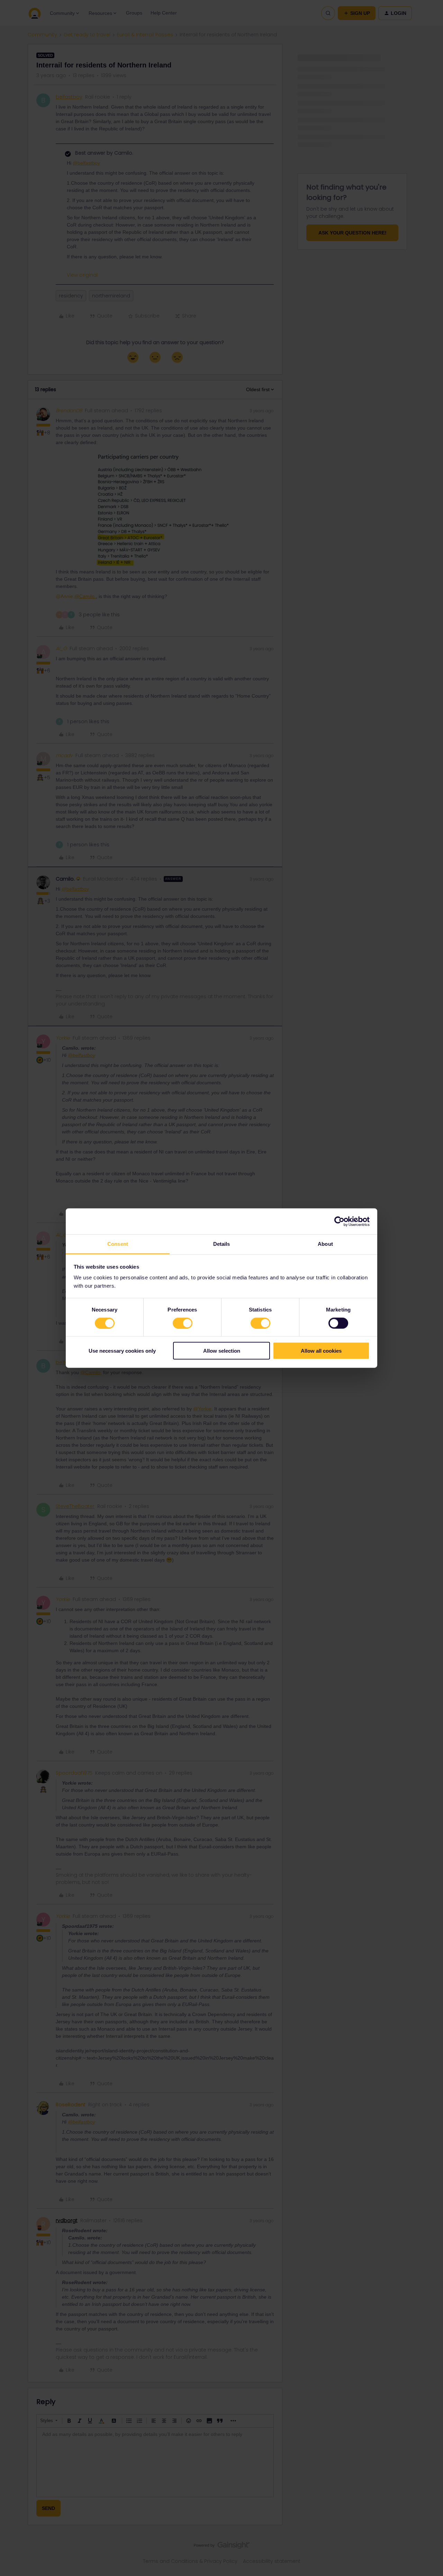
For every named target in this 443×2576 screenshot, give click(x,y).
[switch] (183, 1323)
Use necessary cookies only (122, 1351)
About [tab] (325, 1244)
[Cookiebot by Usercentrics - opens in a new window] (339, 1221)
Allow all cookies (321, 1351)
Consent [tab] (118, 1244)
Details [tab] (222, 1244)
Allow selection (222, 1351)
